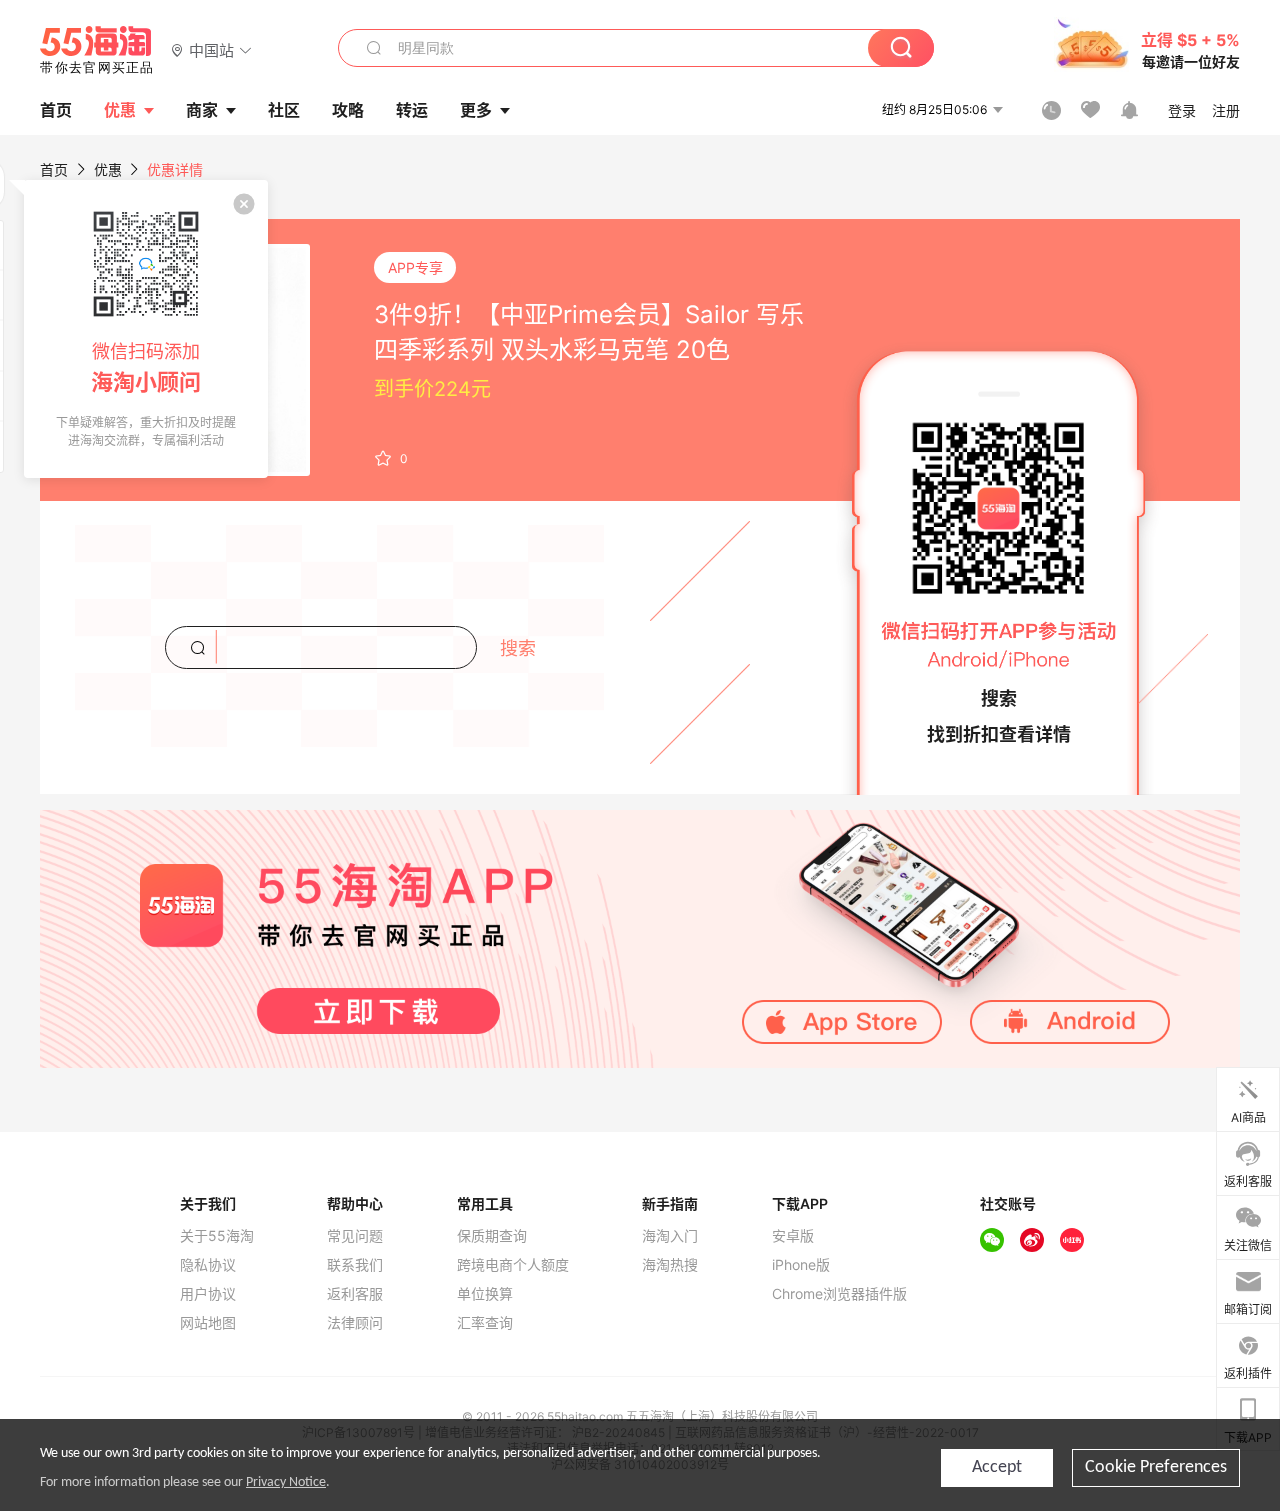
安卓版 (793, 1236)
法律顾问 (355, 1323)
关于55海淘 (217, 1236)
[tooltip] (146, 329)
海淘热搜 (670, 1265)
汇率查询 (485, 1323)
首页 (54, 169)
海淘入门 (670, 1236)
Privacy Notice (286, 1482)
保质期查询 (492, 1236)
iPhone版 (801, 1265)
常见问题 (355, 1236)
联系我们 (355, 1265)
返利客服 (355, 1294)
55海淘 (97, 50)
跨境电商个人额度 (513, 1265)
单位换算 (485, 1294)
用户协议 (208, 1294)
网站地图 (208, 1323)
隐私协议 (208, 1265)
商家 (202, 110)
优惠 (120, 110)
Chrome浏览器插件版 (839, 1294)
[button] (211, 49)
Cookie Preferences (1156, 1467)
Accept (997, 1467)
